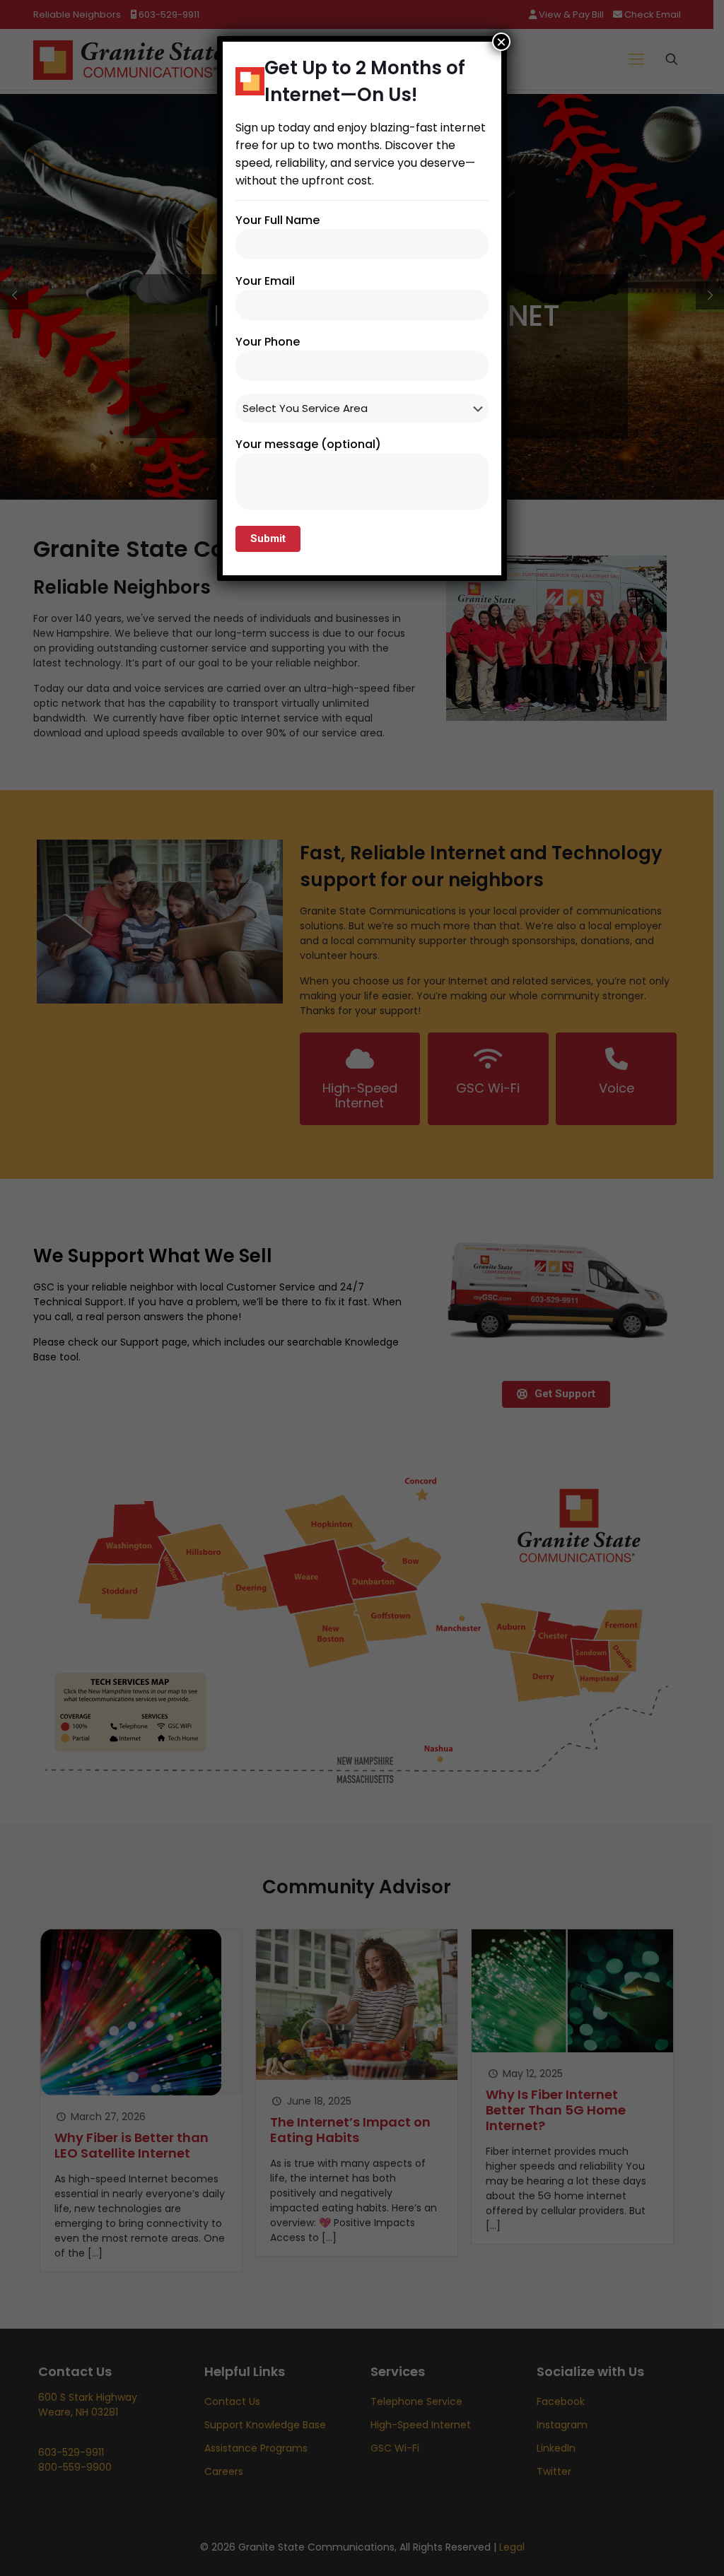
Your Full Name (278, 220)
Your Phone (268, 342)
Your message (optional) (308, 444)
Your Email (265, 281)
